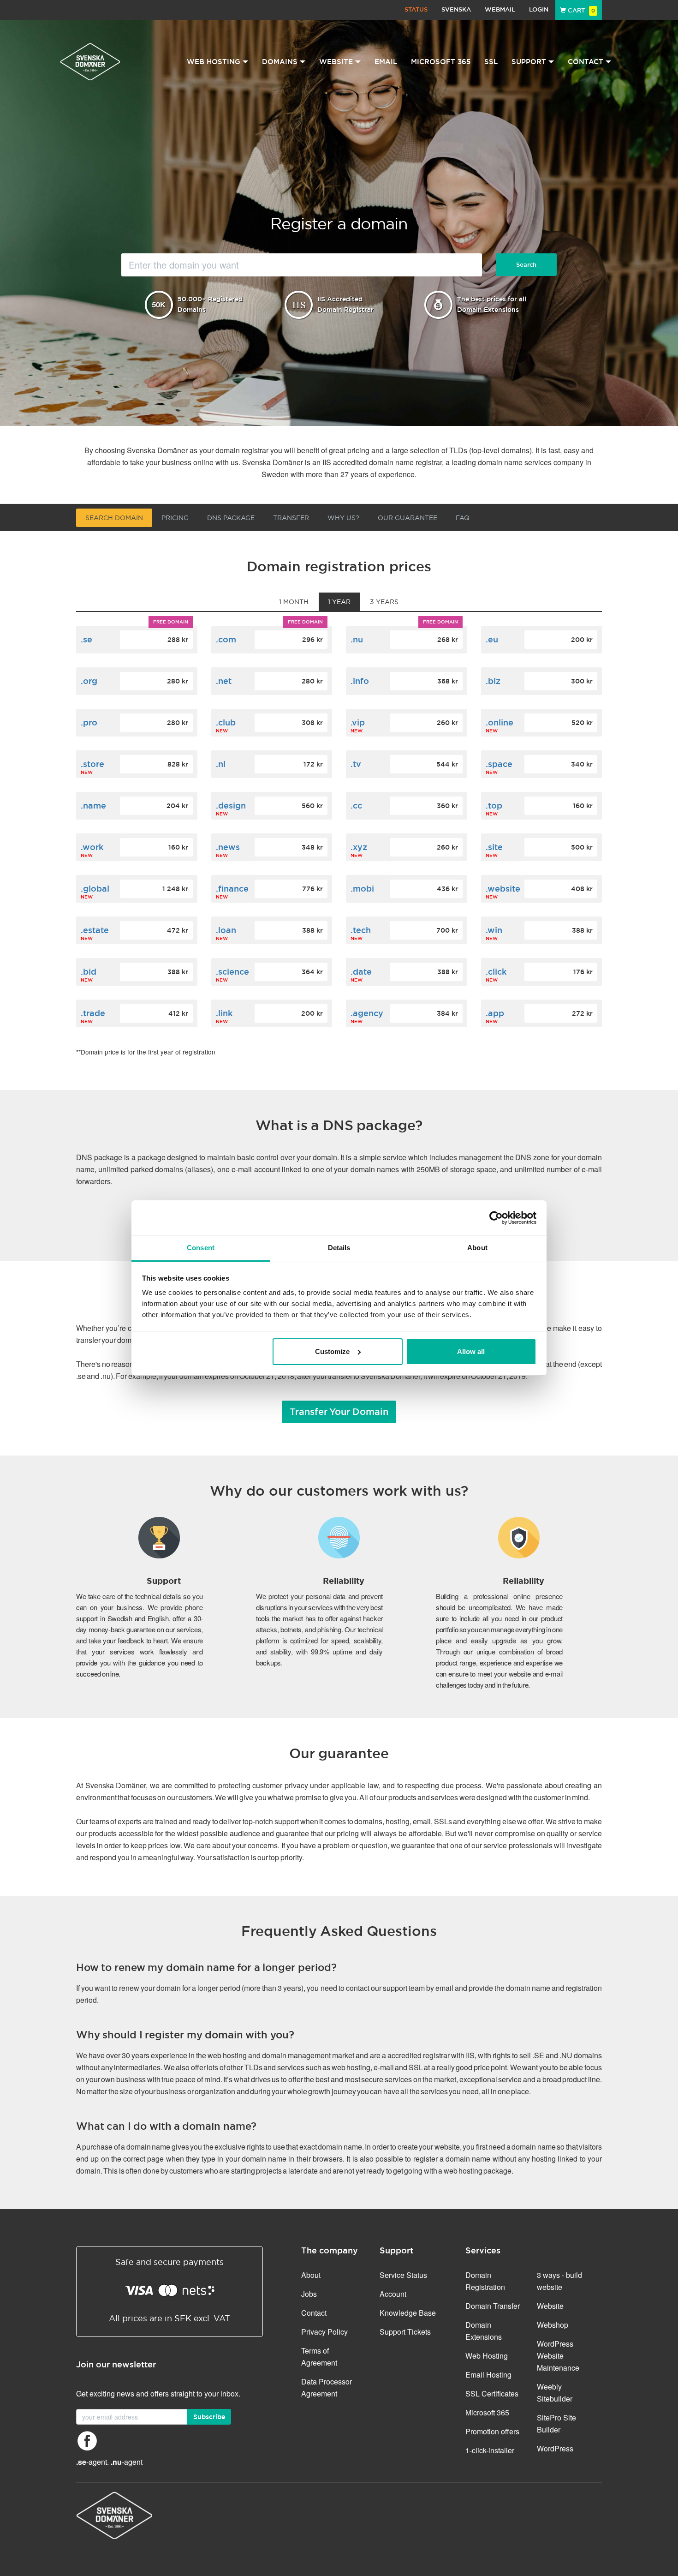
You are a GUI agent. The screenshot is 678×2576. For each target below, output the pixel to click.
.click (496, 972)
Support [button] (529, 62)
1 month (294, 602)
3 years (384, 602)
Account (393, 2294)
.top (494, 806)
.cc (356, 806)
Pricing (175, 518)
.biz (493, 681)
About (311, 2275)
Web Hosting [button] (214, 62)
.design (231, 806)
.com (226, 639)
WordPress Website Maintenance (558, 2356)
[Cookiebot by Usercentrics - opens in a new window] (496, 1218)
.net (224, 681)
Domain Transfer (493, 2306)
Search (526, 265)
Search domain (114, 518)
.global (95, 889)
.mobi (362, 889)
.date (361, 972)
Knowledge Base (408, 2313)
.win (494, 930)
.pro (89, 722)
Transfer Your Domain (339, 1412)
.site (494, 847)
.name (93, 806)
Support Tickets (405, 2332)
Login (539, 9)
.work (92, 847)
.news (228, 847)
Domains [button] (280, 62)
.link (224, 1013)
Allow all (471, 1351)
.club (226, 722)
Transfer (291, 518)
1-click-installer (490, 2450)
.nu (357, 639)
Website (550, 2306)
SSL (491, 62)
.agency (367, 1013)
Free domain (171, 622)
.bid (89, 972)
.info (360, 681)
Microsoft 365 (441, 62)
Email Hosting (488, 2375)
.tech (361, 930)
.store (92, 764)
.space (499, 764)
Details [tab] (339, 1248)
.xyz (359, 847)
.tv (356, 764)
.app (495, 1013)
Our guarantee (407, 518)
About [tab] (477, 1248)
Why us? (343, 518)
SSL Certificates (492, 2393)
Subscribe (209, 2417)
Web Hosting (487, 2356)
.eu (492, 639)
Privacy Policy (324, 2332)
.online (500, 722)
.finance (232, 889)
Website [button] (336, 62)
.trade (93, 1013)
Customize (332, 1351)
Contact (314, 2313)
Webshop (553, 2325)
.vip (358, 722)
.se (86, 639)
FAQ (463, 518)
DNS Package (231, 518)
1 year (339, 602)
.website (503, 889)
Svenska (456, 9)
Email (386, 62)
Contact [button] (586, 62)
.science (232, 972)
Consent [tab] (201, 1248)
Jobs (309, 2294)
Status (416, 9)
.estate (95, 930)
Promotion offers (492, 2431)
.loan (226, 930)
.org (89, 681)
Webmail (500, 9)
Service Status (403, 2275)
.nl (221, 764)
